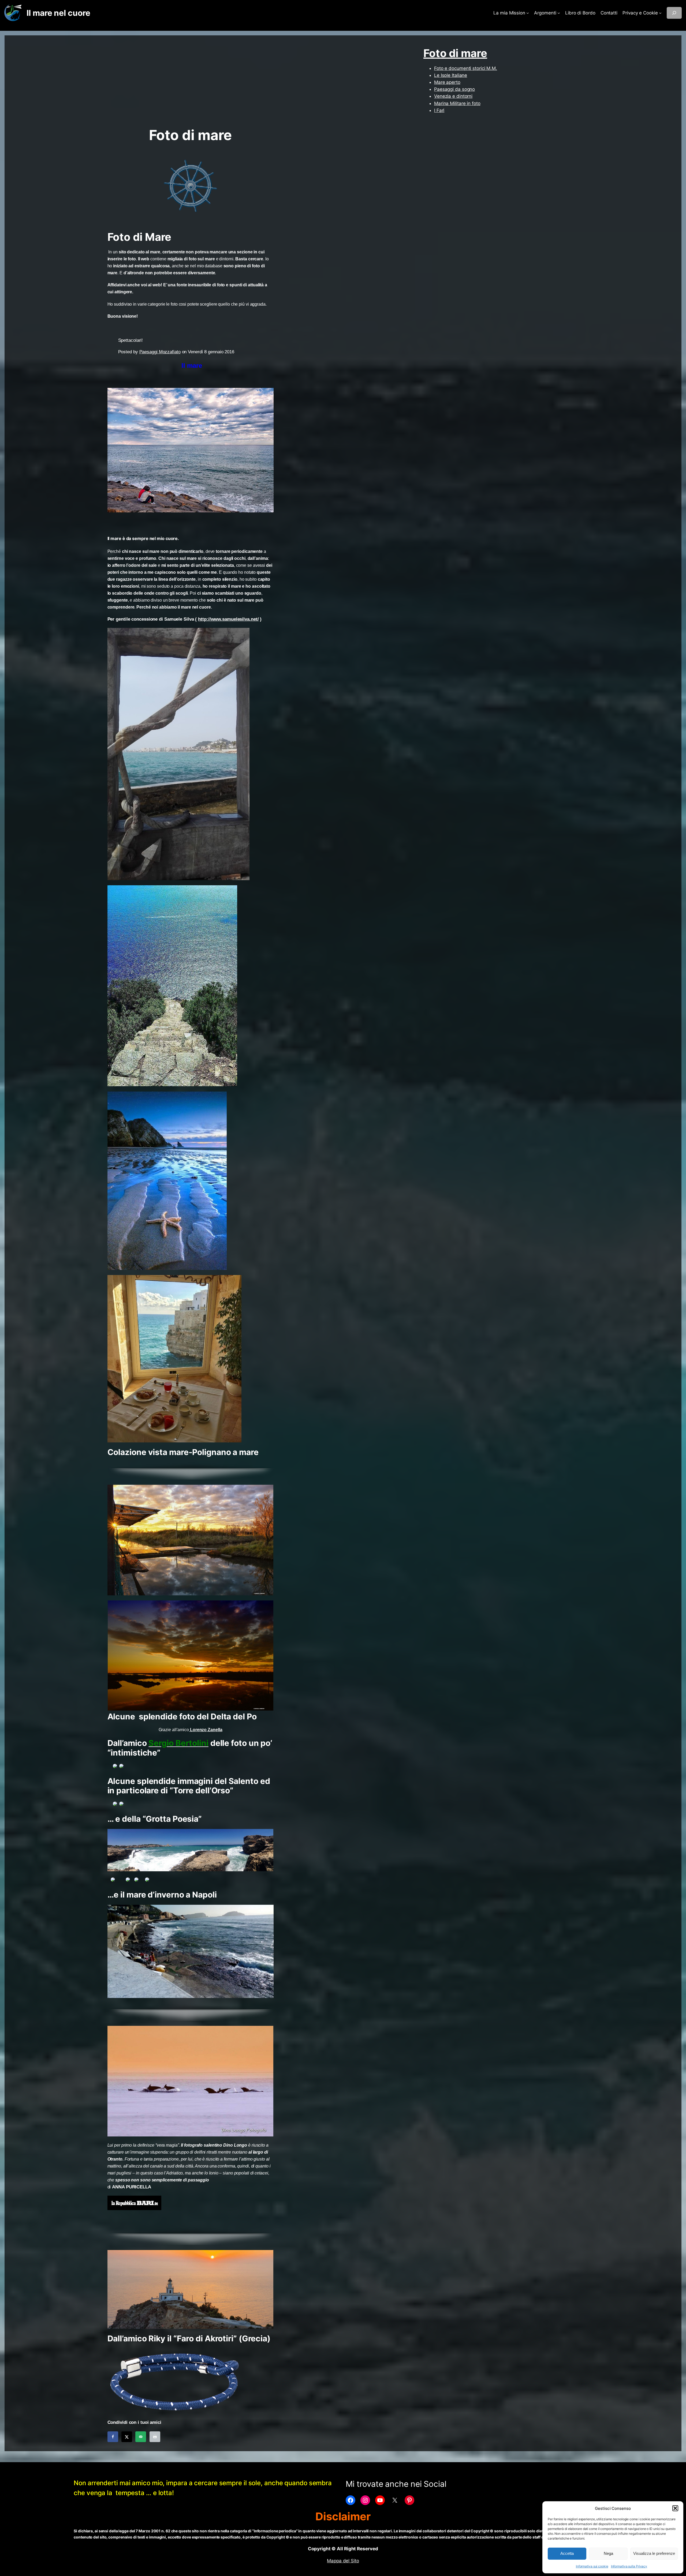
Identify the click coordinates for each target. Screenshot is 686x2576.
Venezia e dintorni (453, 96)
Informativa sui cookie (592, 2566)
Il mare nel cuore (58, 13)
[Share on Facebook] (113, 2437)
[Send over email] (141, 2437)
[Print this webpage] (155, 2437)
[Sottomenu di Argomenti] (559, 13)
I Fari (439, 110)
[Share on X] (127, 2437)
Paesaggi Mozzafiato (160, 352)
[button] (675, 2508)
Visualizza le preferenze (654, 2553)
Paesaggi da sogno (454, 89)
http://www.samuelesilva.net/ (228, 619)
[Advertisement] (191, 84)
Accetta (567, 2553)
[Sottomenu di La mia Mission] (528, 13)
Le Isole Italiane (451, 75)
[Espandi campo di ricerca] (674, 13)
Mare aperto (447, 82)
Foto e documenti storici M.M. (466, 68)
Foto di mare (455, 53)
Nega (608, 2553)
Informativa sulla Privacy (629, 2566)
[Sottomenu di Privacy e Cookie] (660, 13)
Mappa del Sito (343, 2561)
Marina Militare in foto (457, 103)
